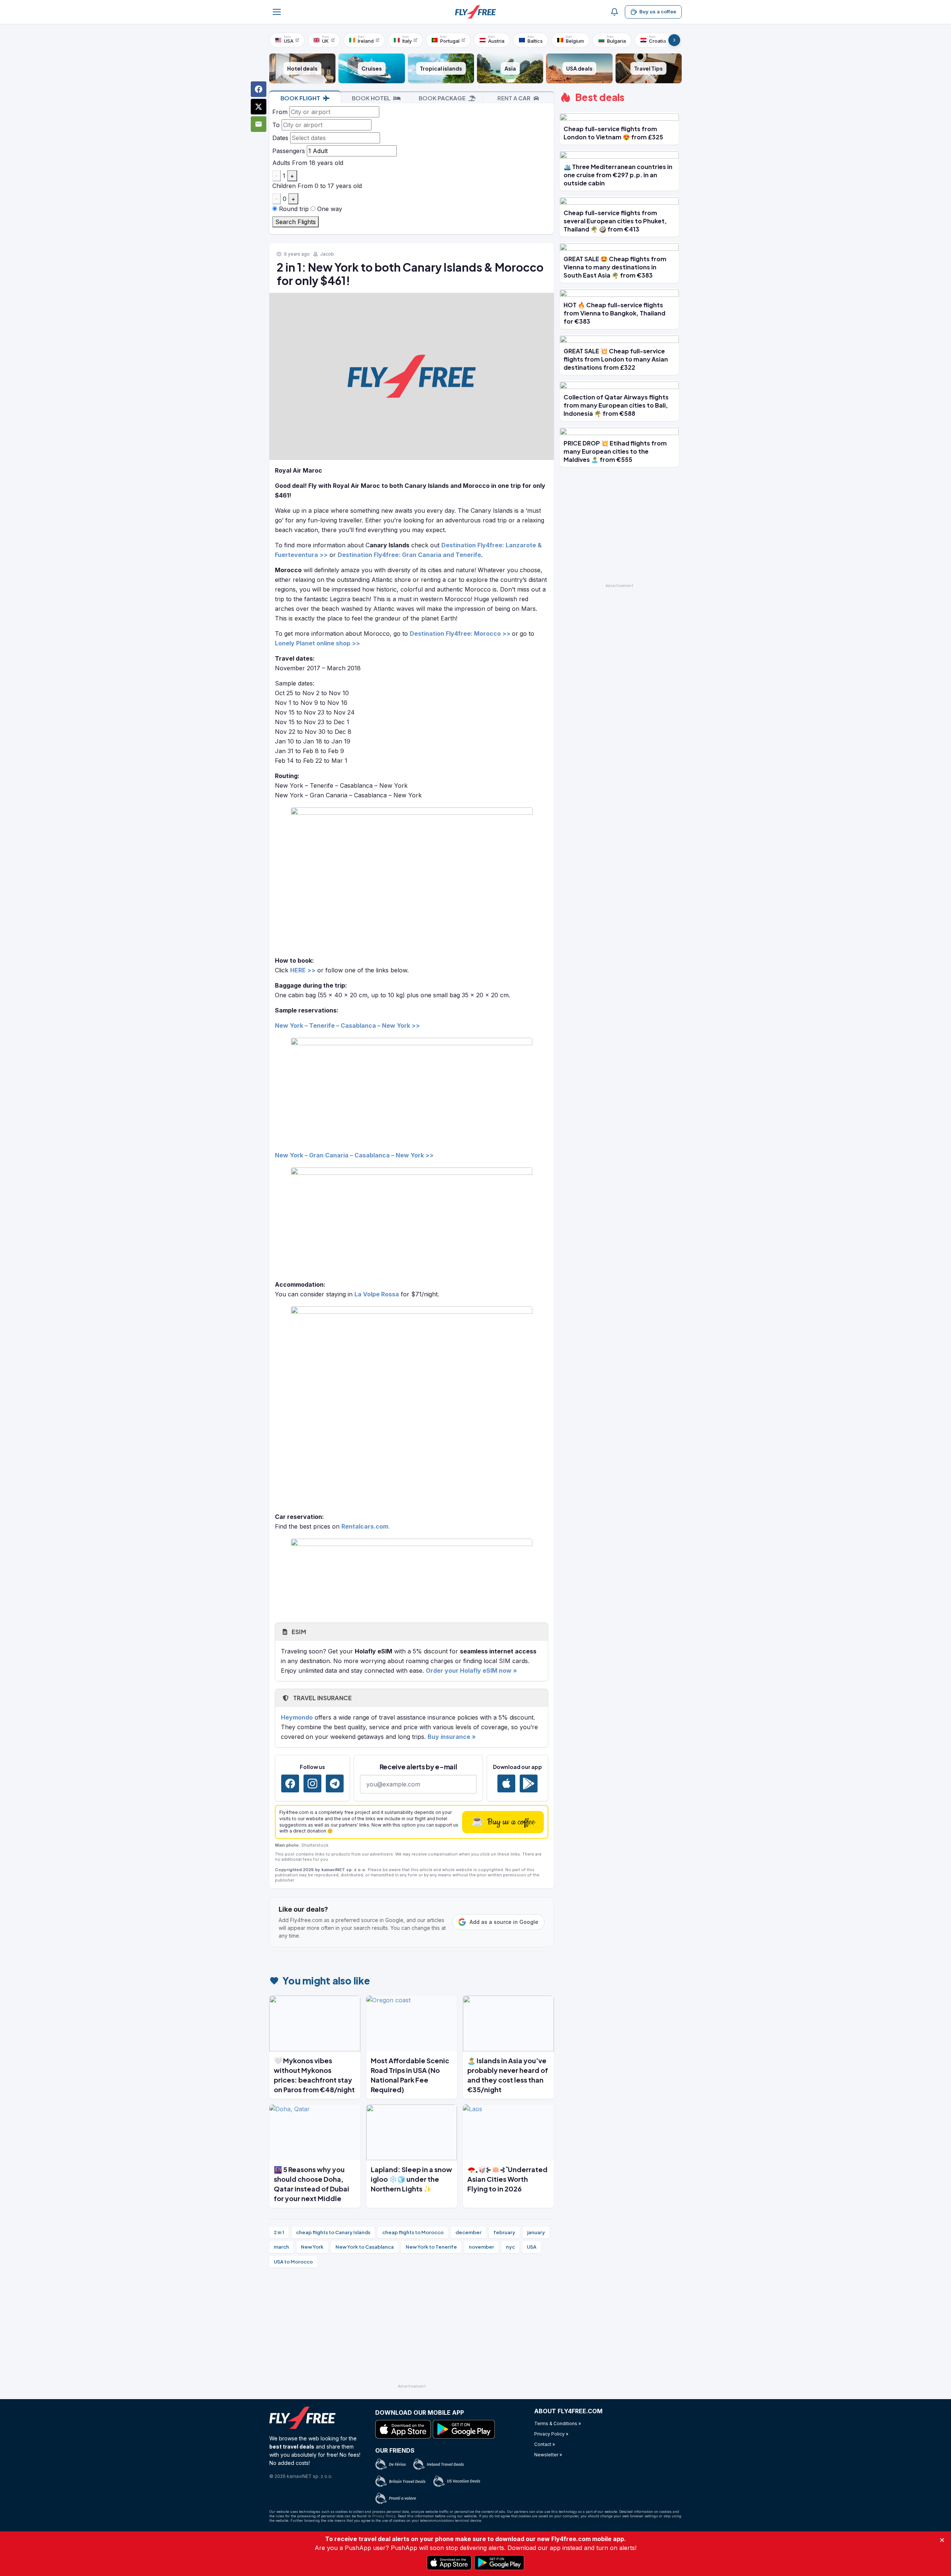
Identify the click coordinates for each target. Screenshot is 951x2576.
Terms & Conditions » (558, 2423)
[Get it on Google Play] (529, 1783)
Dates (280, 138)
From (280, 112)
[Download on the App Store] (506, 1783)
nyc (510, 2247)
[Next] (674, 40)
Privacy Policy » (551, 2434)
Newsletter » (548, 2455)
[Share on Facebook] (259, 89)
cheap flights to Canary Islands (333, 2232)
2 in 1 (279, 2232)
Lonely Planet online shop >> (317, 643)
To (276, 125)
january (536, 2232)
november (481, 2247)
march (281, 2247)
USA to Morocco (293, 2262)
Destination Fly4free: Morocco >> (460, 634)
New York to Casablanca (365, 2247)
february (504, 2232)
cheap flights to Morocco (413, 2232)
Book (300, 98)
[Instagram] (312, 1783)
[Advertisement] (412, 2329)
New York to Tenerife (431, 2247)
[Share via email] (259, 124)
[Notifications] (614, 12)
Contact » (545, 2444)
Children (284, 186)
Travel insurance (322, 1698)
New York (312, 2247)
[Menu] (277, 12)
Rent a (514, 98)
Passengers (289, 151)
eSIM (298, 1632)
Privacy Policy (384, 2516)
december (468, 2232)
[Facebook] (290, 1783)
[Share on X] (259, 107)
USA (532, 2247)
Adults (281, 163)
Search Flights (296, 222)
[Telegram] (335, 1783)
